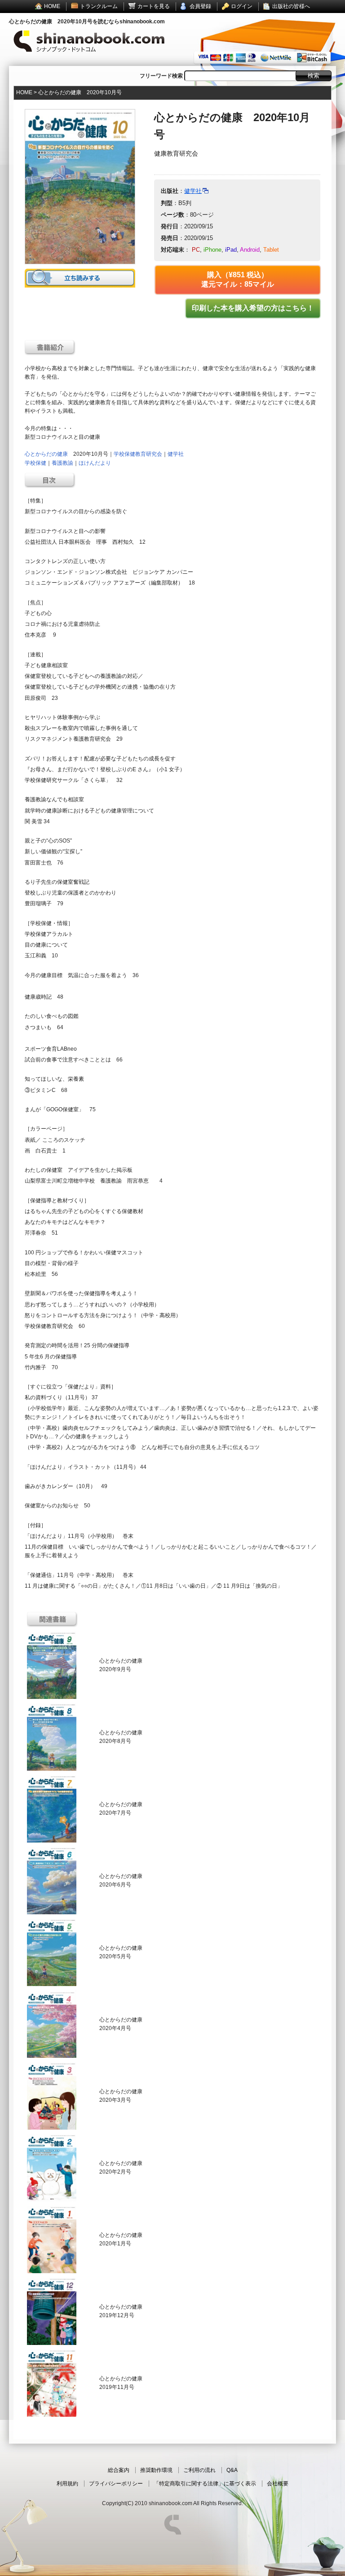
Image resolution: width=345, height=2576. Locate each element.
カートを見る (154, 6)
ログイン (242, 6)
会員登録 (200, 6)
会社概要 (278, 2484)
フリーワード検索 (161, 76)
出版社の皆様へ (291, 6)
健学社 (193, 191)
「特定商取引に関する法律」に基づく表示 (205, 2484)
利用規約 (67, 2484)
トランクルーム (99, 6)
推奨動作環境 (156, 2470)
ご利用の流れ (199, 2470)
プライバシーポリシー (116, 2484)
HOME (52, 6)
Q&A (232, 2470)
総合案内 (119, 2470)
